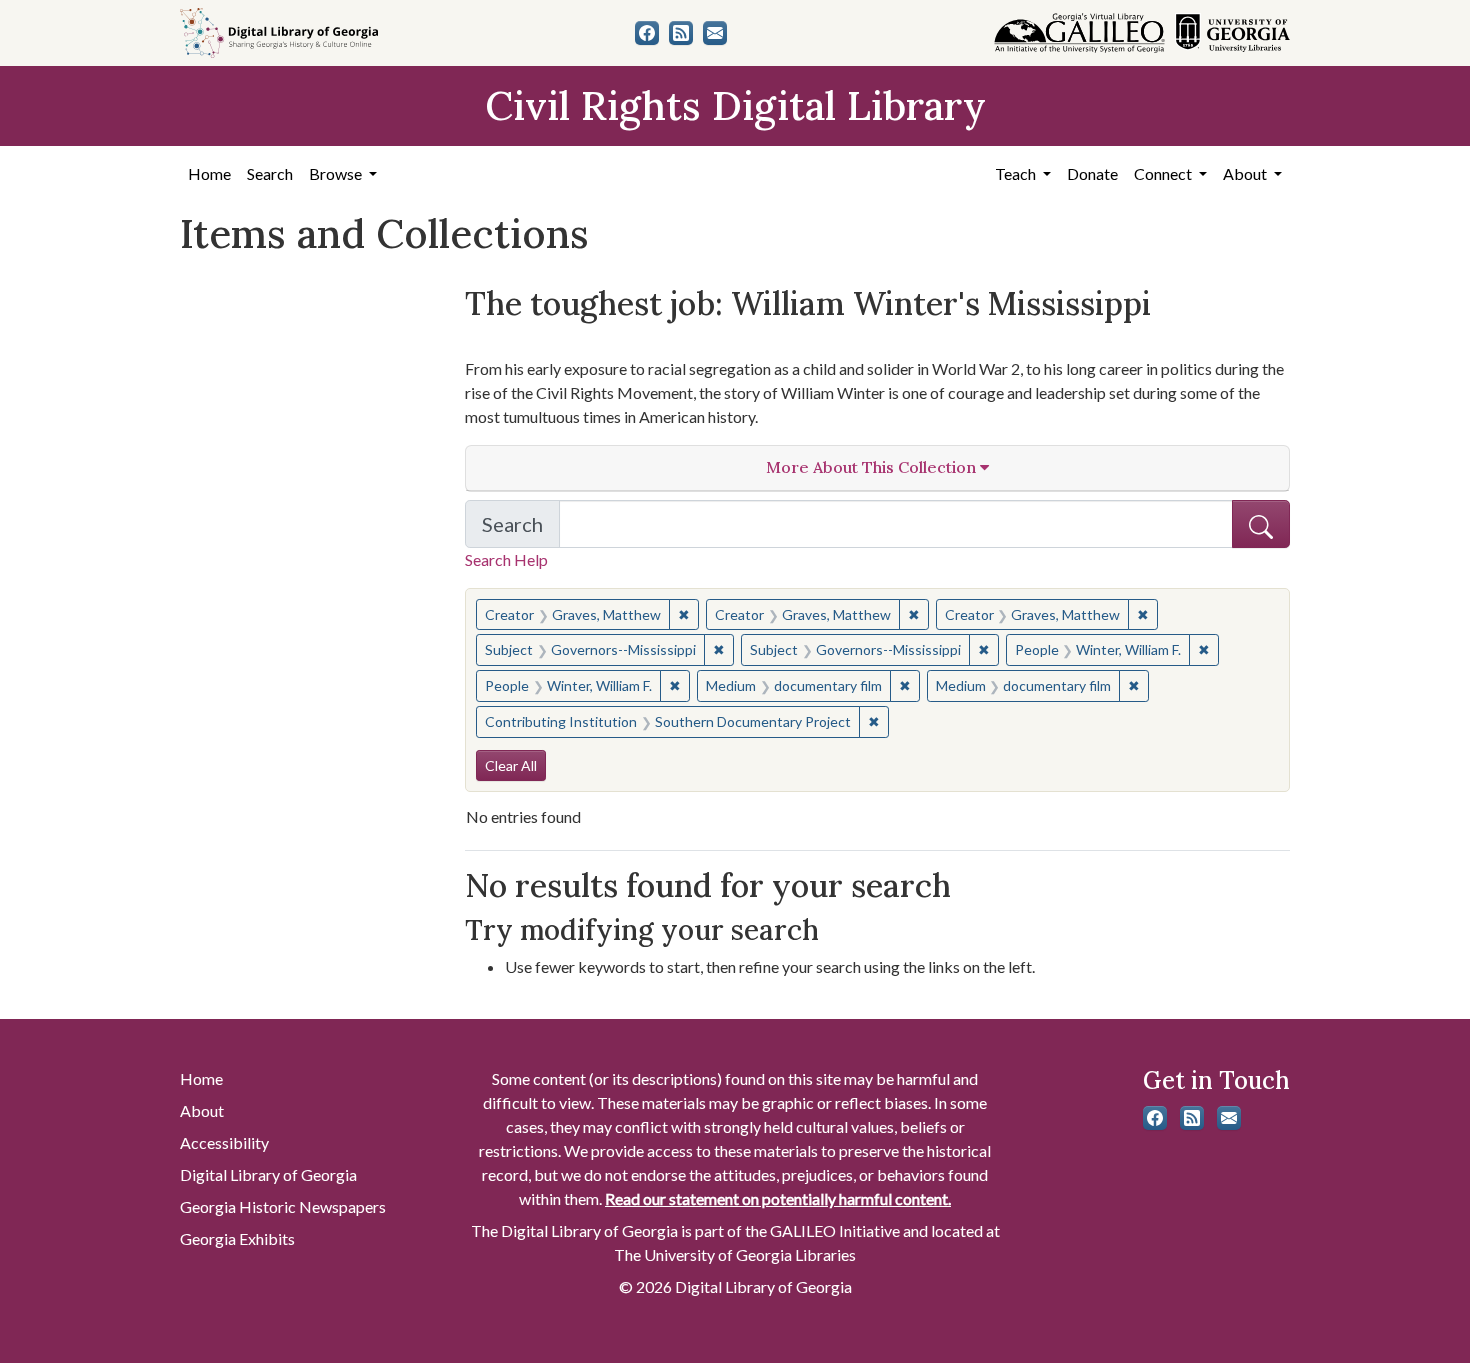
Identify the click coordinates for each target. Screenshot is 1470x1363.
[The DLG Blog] (681, 33)
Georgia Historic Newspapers (283, 1206)
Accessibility (224, 1142)
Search (270, 173)
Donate (1092, 173)
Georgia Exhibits (237, 1238)
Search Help (506, 559)
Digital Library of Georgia (268, 1174)
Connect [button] (1164, 173)
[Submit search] (1261, 524)
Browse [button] (337, 173)
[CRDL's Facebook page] (647, 33)
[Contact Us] (715, 33)
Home (209, 173)
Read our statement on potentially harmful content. (778, 1198)
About (202, 1110)
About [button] (1246, 173)
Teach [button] (1017, 173)
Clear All (511, 765)
